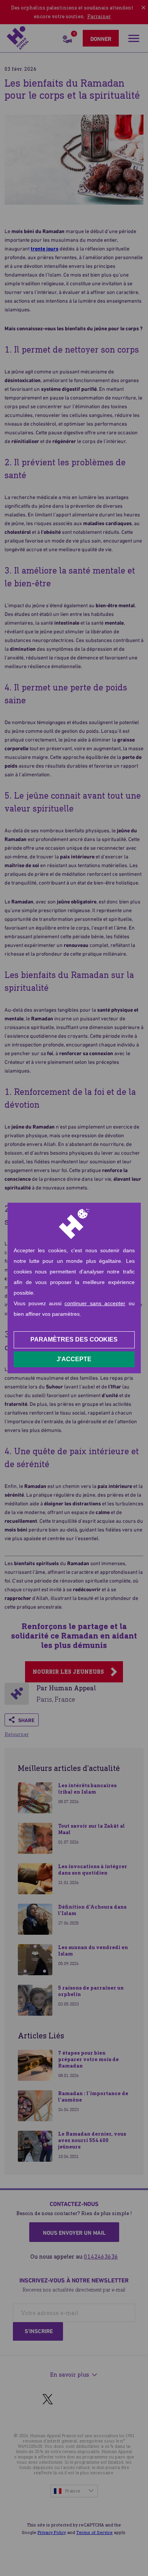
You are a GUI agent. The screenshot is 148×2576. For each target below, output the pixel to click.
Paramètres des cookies (74, 1339)
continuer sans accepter (95, 1303)
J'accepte (74, 1359)
